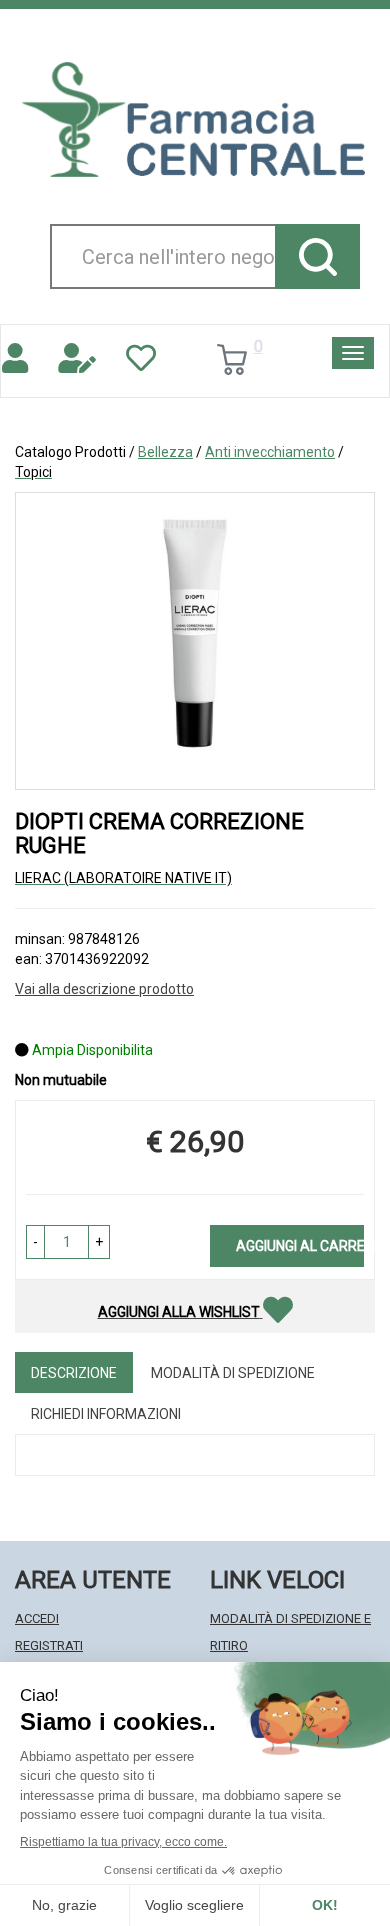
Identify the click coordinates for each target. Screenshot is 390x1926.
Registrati (49, 1645)
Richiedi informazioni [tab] (106, 1414)
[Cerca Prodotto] (317, 256)
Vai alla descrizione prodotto (104, 989)
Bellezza (165, 452)
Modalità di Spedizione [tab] (233, 1373)
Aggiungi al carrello (300, 1246)
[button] (35, 1242)
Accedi (37, 1618)
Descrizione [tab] (74, 1373)
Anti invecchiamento (270, 452)
